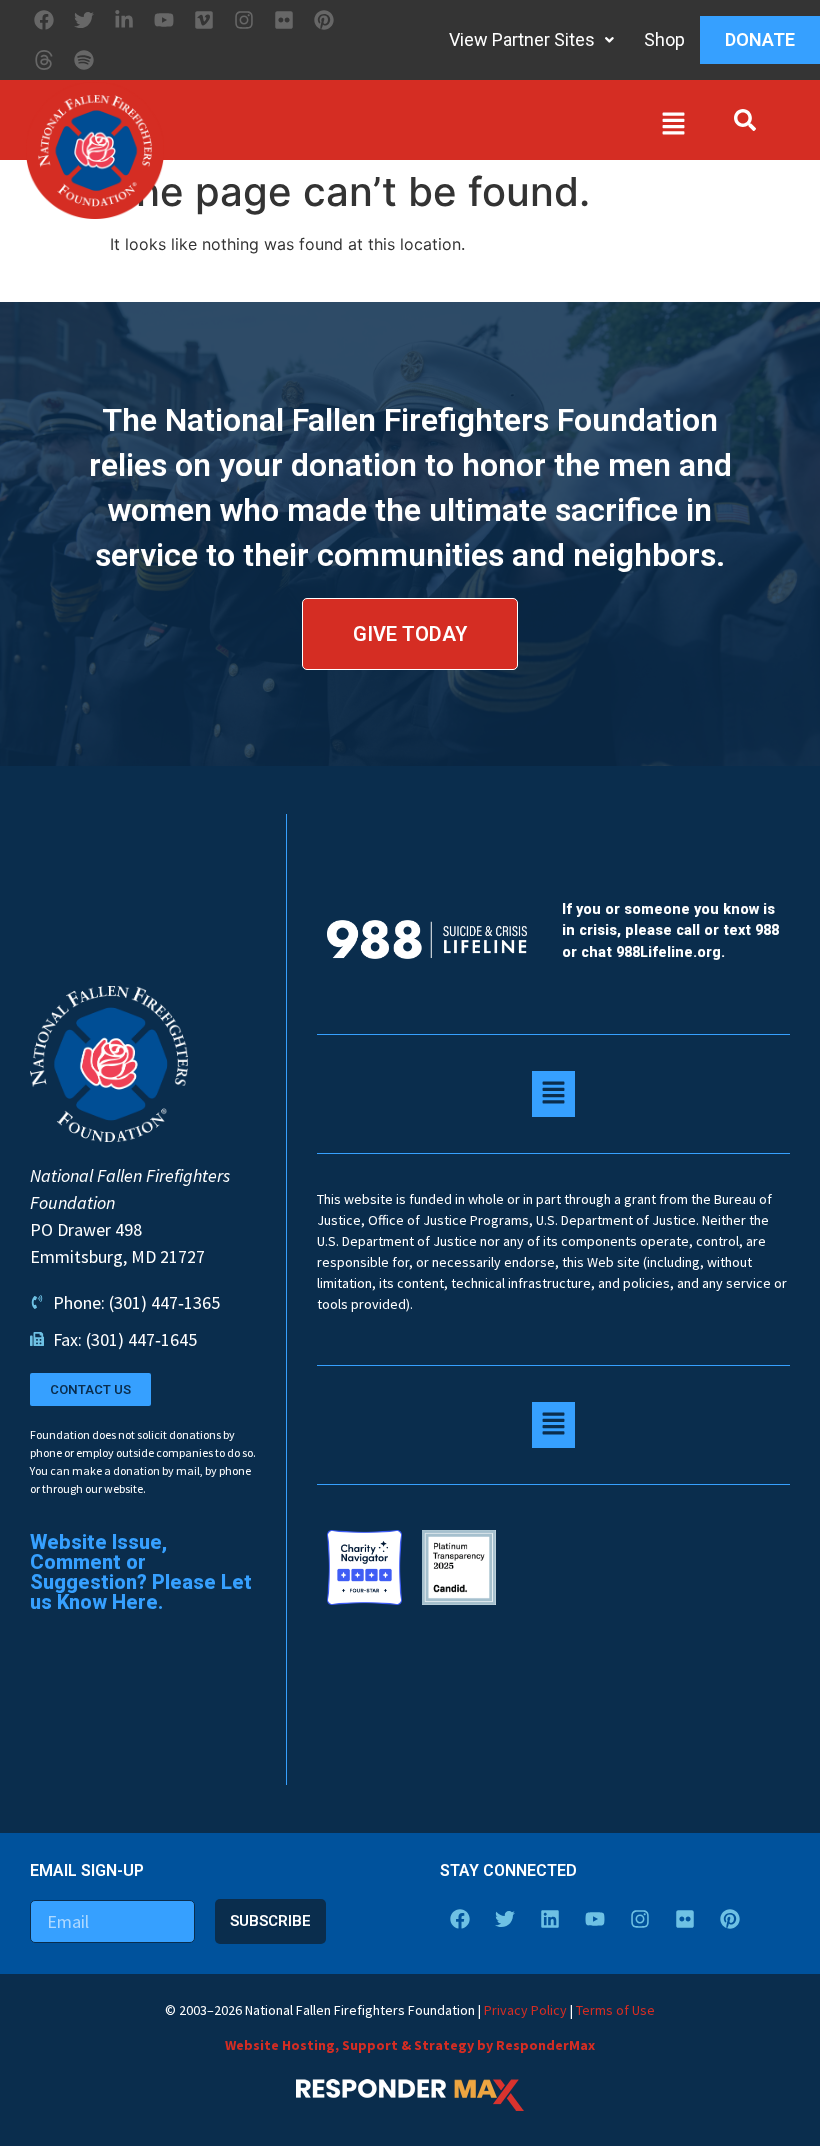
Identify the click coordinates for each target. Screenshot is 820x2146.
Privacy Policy (525, 2010)
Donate (760, 39)
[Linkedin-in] (124, 20)
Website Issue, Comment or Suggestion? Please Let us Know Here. (141, 1572)
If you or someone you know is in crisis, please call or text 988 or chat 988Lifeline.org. (670, 931)
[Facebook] (44, 20)
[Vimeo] (204, 20)
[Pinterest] (324, 20)
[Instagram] (244, 20)
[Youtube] (164, 20)
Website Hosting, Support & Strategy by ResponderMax (410, 2045)
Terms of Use (615, 2010)
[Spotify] (84, 60)
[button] (430, 128)
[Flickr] (284, 20)
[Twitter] (84, 20)
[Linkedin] (550, 1919)
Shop (664, 39)
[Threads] (44, 60)
